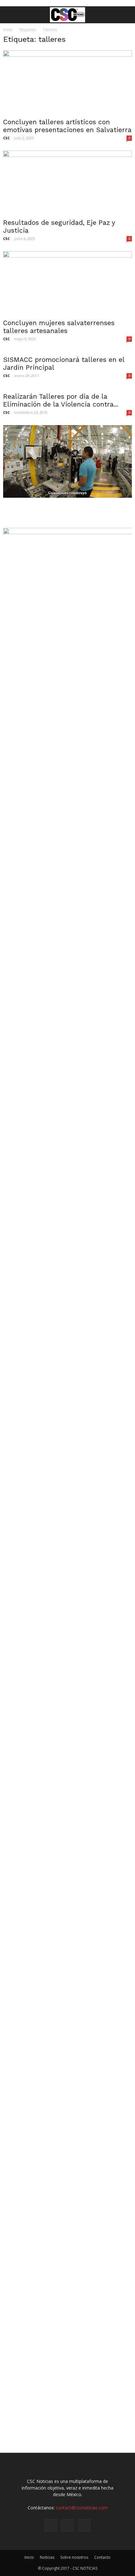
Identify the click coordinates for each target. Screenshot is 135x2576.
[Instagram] (67, 2525)
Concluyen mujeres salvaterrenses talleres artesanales (59, 327)
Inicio (8, 30)
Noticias (47, 2557)
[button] (126, 15)
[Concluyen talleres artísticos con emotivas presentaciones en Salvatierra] (67, 82)
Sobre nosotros (74, 2557)
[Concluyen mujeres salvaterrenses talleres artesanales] (67, 283)
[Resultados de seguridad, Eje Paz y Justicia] (67, 182)
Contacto (102, 2557)
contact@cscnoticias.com (82, 2508)
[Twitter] (84, 2525)
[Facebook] (51, 2525)
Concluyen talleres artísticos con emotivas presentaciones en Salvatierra (67, 126)
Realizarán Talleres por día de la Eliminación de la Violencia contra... (61, 400)
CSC (6, 138)
